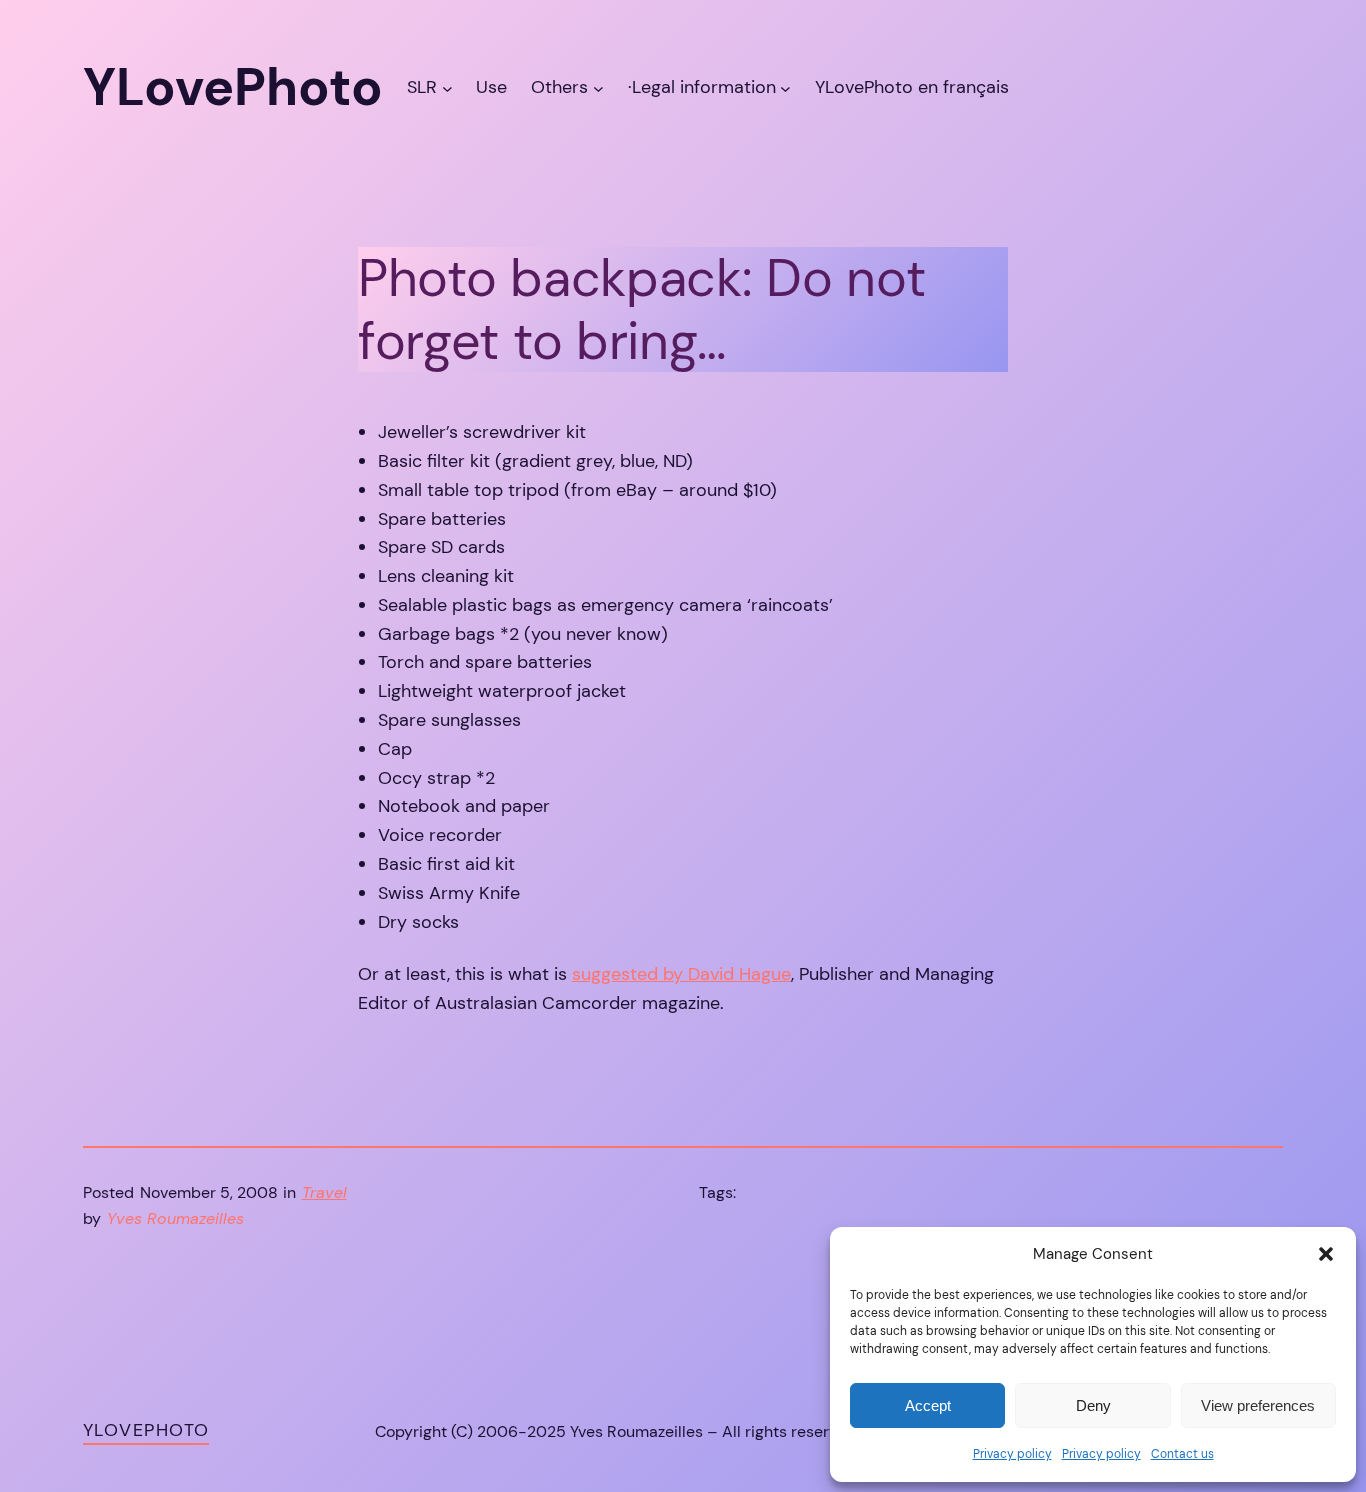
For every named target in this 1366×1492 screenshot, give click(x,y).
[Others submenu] (598, 87)
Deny (1093, 1405)
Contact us (1182, 1454)
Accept (928, 1405)
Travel (324, 1192)
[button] (1326, 1254)
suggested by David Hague (681, 974)
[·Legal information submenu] (785, 87)
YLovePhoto (146, 1430)
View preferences (1258, 1405)
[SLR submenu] (447, 87)
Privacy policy (1012, 1454)
